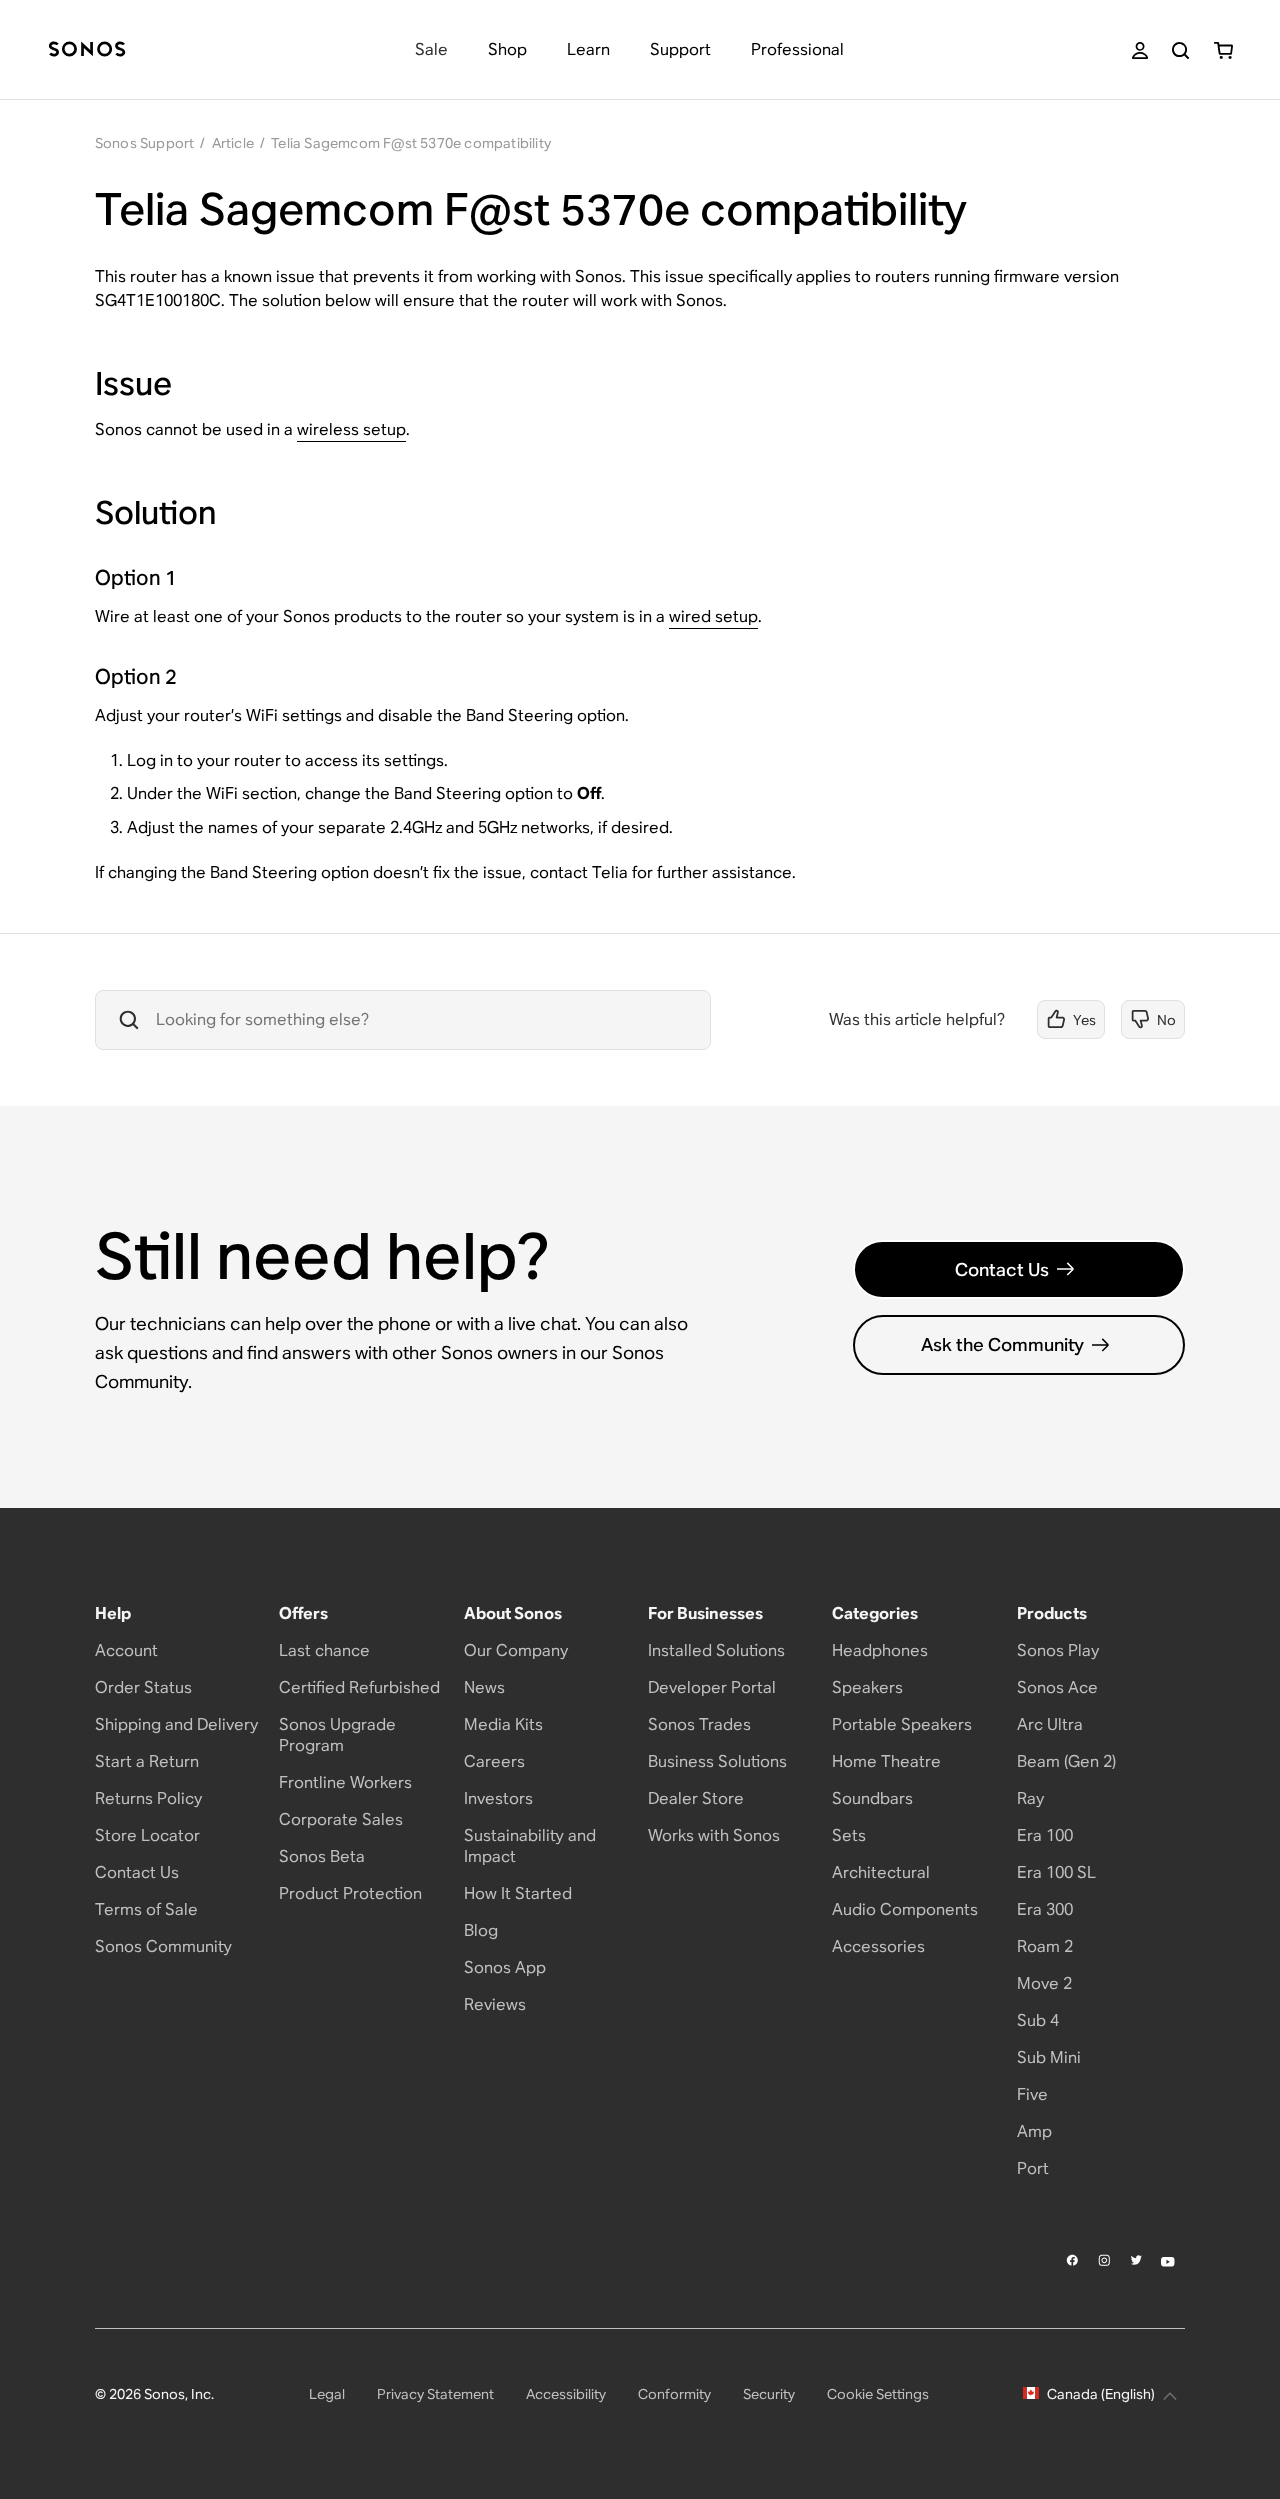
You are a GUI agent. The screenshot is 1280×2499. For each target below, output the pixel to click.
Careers (494, 1761)
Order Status (143, 1687)
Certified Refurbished (359, 1687)
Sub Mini (1049, 2057)
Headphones (880, 1650)
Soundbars (872, 1798)
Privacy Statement (435, 2394)
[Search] (1180, 50)
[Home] (87, 50)
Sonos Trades (699, 1724)
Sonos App (505, 1967)
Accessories (878, 1946)
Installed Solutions (716, 1650)
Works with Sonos (714, 1835)
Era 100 (1045, 1835)
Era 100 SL (1056, 1872)
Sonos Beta (322, 1856)
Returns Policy (148, 1798)
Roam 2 (1045, 1946)
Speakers (867, 1687)
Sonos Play (1058, 1650)
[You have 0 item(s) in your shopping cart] (1223, 50)
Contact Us (1002, 1269)
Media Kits (503, 1724)
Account (126, 1650)
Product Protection (350, 1893)
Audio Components (905, 1909)
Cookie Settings (878, 2394)
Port (1033, 2168)
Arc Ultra (1050, 1724)
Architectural (881, 1872)
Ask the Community (1002, 1344)
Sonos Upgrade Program (337, 1735)
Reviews (495, 2004)
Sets (849, 1835)
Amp (1034, 2131)
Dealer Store (696, 1798)
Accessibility (566, 2394)
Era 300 (1045, 1909)
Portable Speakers (902, 1724)
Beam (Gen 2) (1066, 1761)
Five (1032, 2094)
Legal (327, 2394)
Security (769, 2394)
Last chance (324, 1650)
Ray (1030, 1798)
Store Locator (147, 1835)
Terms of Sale (146, 1909)
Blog (481, 1930)
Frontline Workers (345, 1782)
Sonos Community (163, 1946)
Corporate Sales (341, 1819)
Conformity (674, 2394)
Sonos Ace (1057, 1687)
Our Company (516, 1650)
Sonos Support (145, 143)
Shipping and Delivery (176, 1724)
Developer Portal (712, 1687)
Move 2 (1044, 1983)
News (484, 1687)
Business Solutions (717, 1761)
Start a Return (147, 1761)
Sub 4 (1038, 2020)
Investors (498, 1798)
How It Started (518, 1893)
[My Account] (1140, 50)
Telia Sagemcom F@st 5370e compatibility (411, 143)
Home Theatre (886, 1761)
